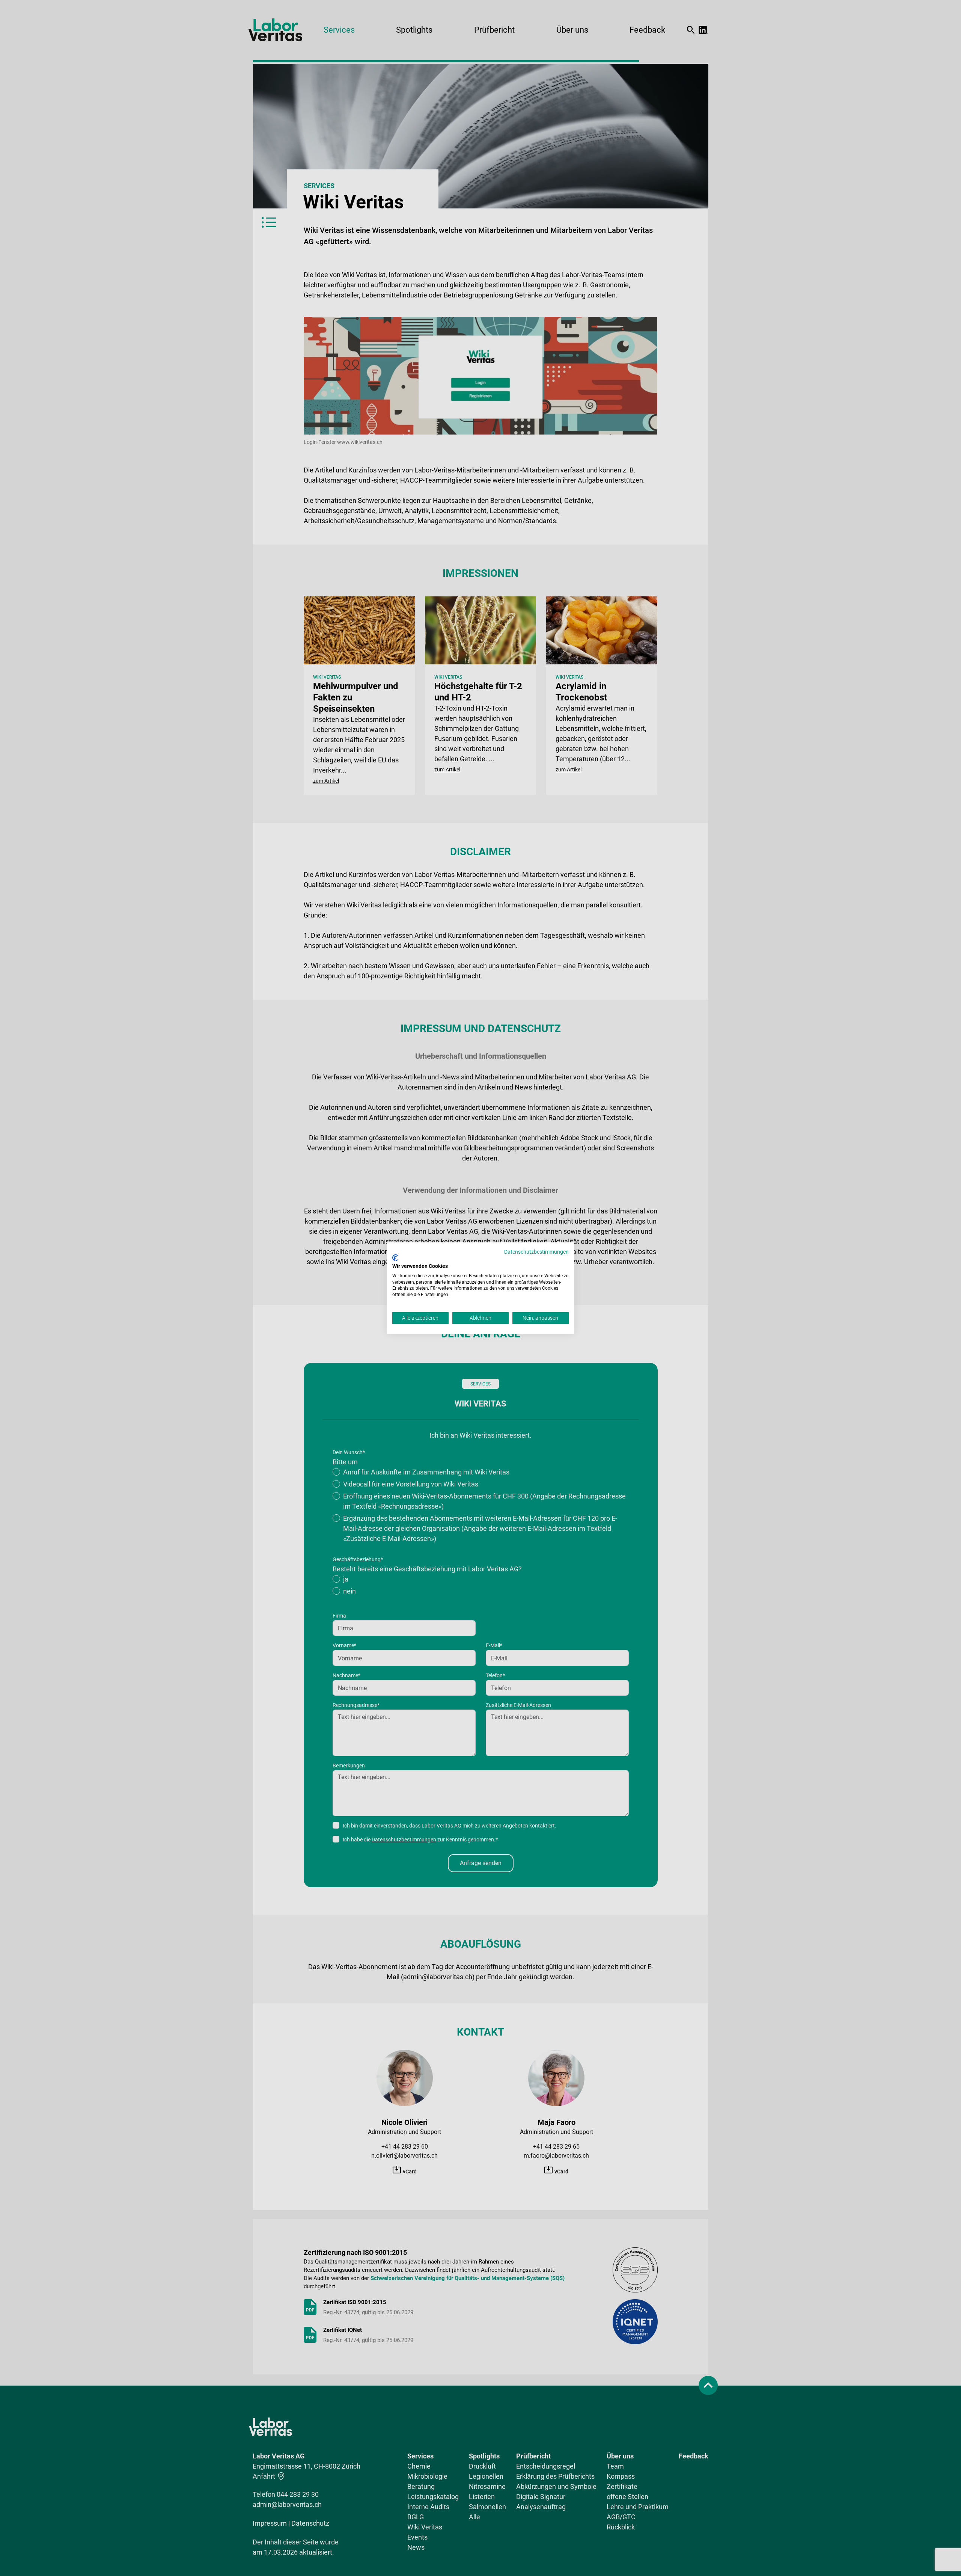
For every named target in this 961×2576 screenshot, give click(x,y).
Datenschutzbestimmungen (536, 1251)
